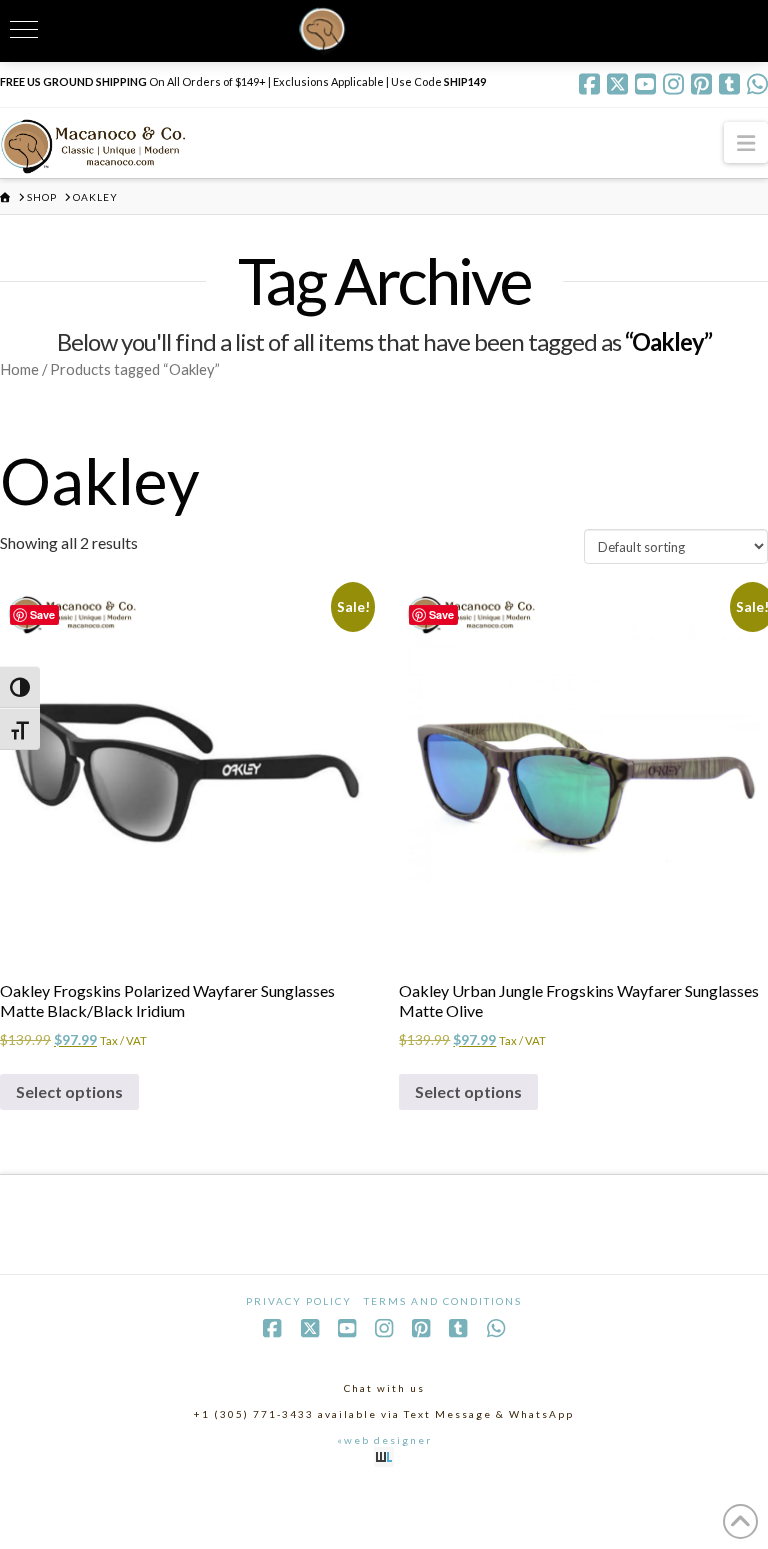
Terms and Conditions (443, 1301)
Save (42, 614)
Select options (69, 1091)
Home (19, 369)
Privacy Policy (299, 1301)
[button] (746, 142)
